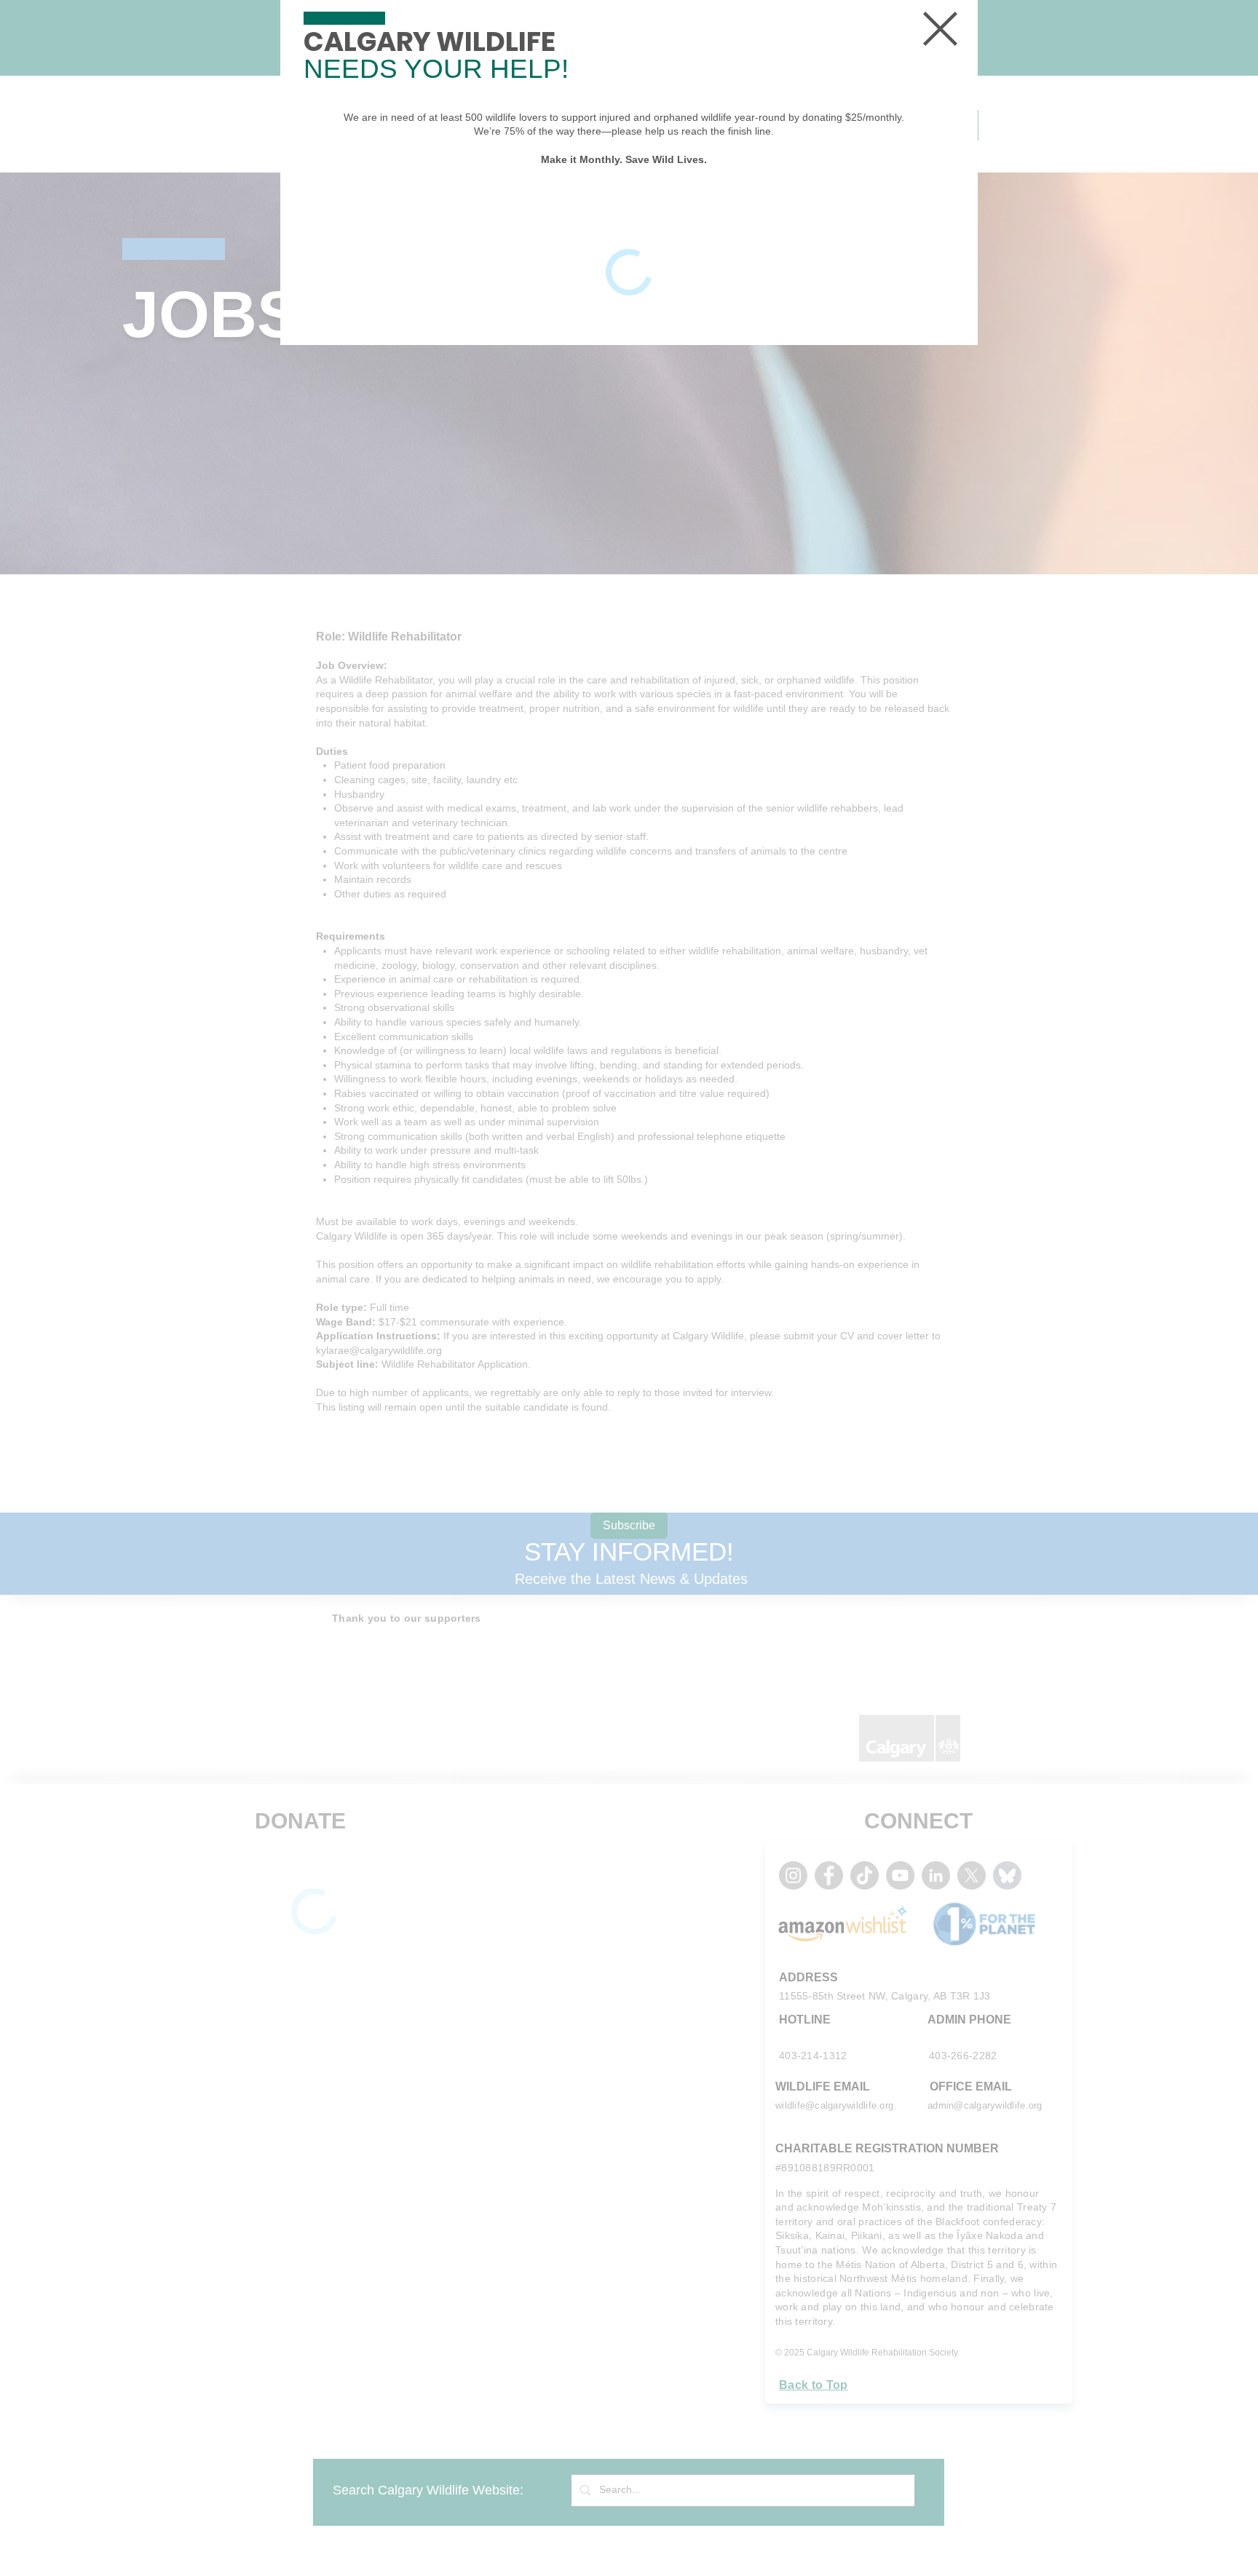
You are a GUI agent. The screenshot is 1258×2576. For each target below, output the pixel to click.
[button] (940, 29)
